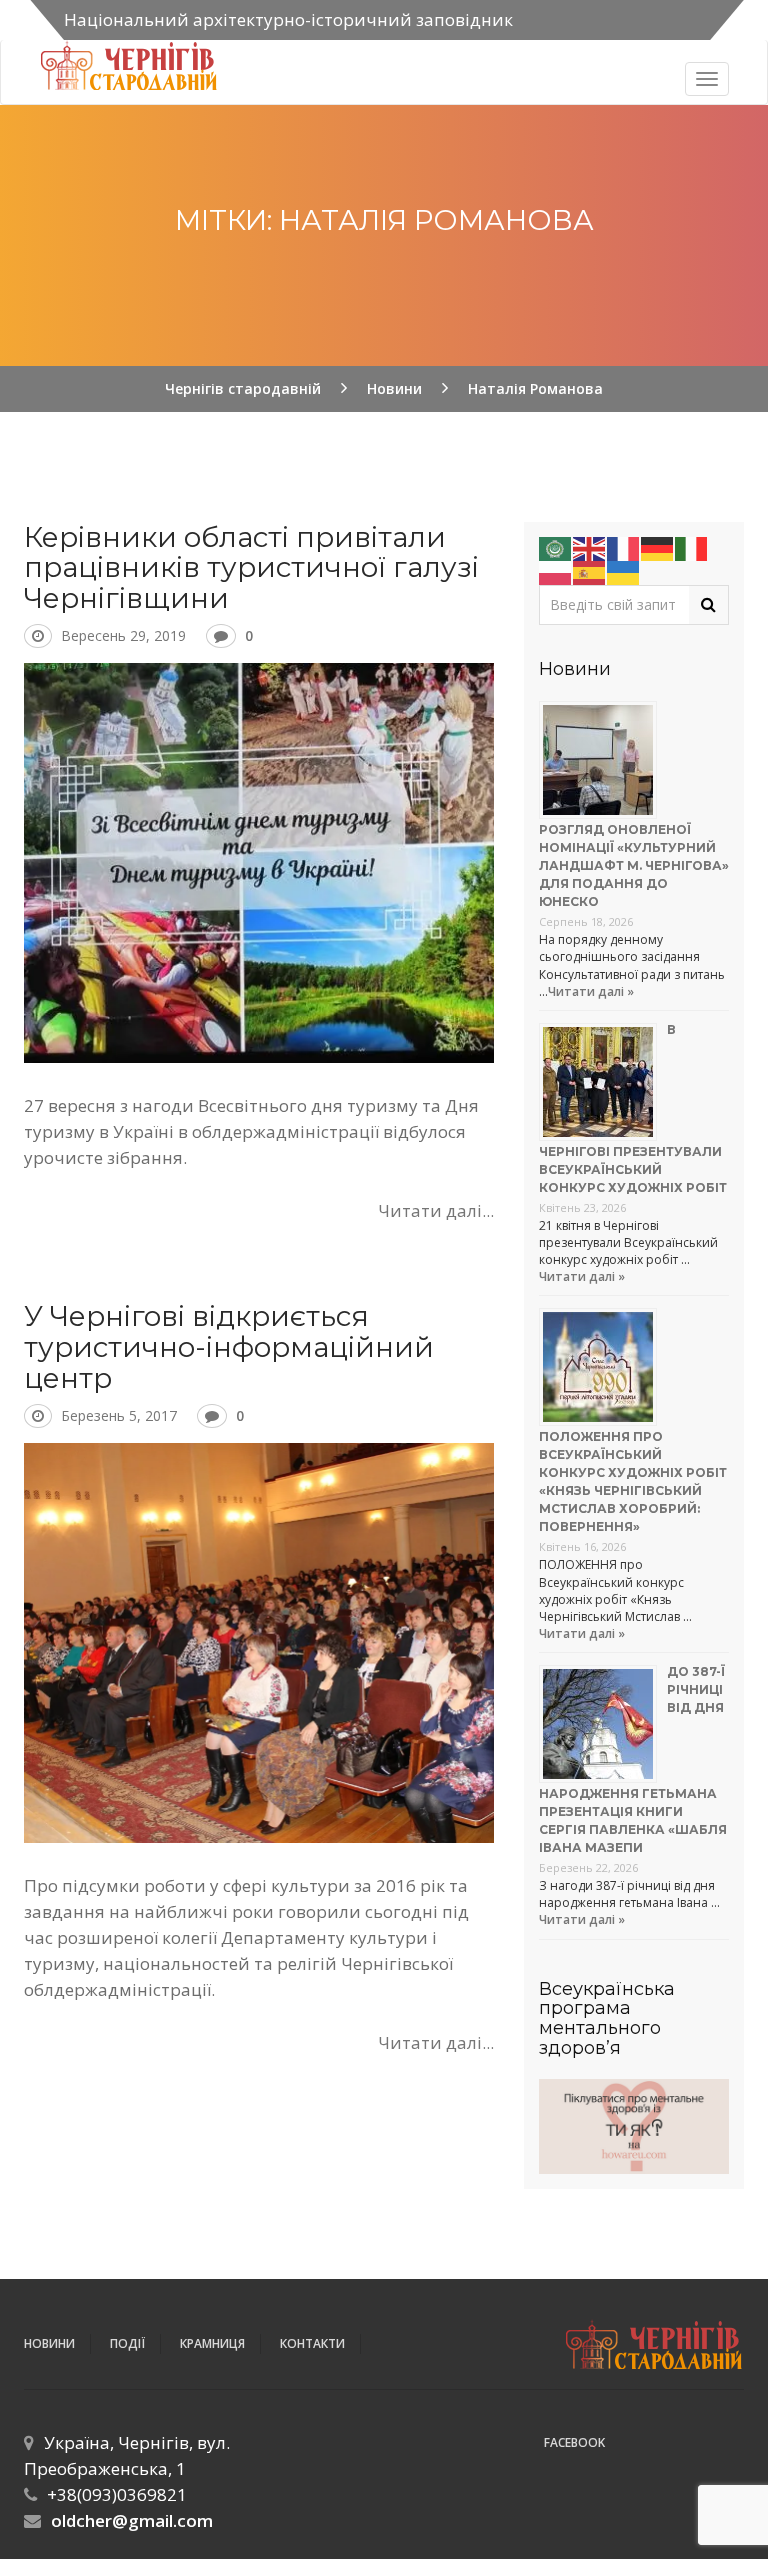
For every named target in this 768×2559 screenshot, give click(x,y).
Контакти (312, 2343)
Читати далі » (591, 991)
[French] (624, 546)
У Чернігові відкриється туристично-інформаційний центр (229, 1347)
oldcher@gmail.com (132, 2520)
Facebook (574, 2442)
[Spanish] (590, 570)
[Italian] (692, 546)
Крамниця (212, 2343)
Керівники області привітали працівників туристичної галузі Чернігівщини (251, 568)
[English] (590, 546)
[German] (658, 546)
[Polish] (556, 570)
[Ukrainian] (624, 570)
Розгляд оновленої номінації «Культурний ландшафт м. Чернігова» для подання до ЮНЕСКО (634, 865)
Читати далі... (436, 1210)
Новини (49, 2343)
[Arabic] (556, 546)
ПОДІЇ (127, 2343)
